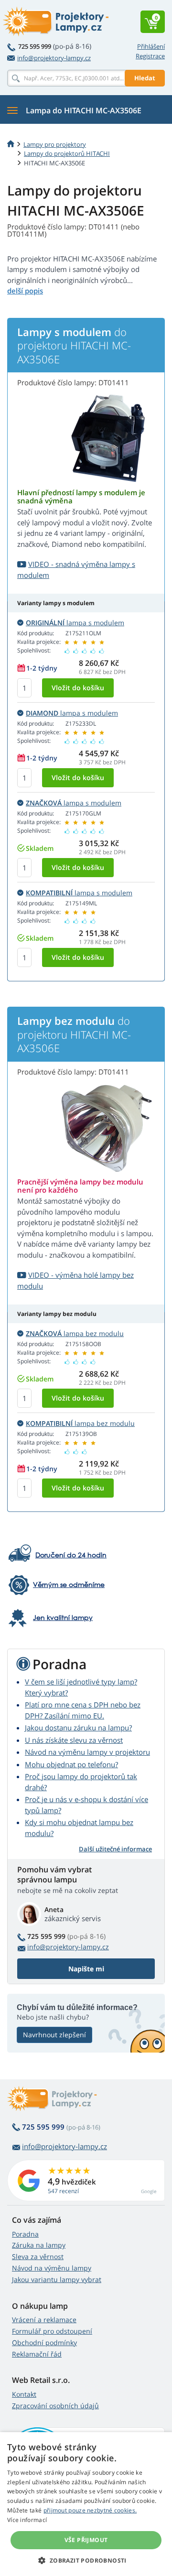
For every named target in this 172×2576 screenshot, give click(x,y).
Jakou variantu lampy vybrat (57, 2279)
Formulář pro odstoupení (52, 2331)
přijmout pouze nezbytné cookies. (90, 2510)
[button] (86, 2560)
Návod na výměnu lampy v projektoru (87, 1752)
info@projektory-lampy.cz (54, 58)
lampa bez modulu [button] (75, 1333)
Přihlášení (151, 46)
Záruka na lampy (39, 2245)
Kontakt (24, 2394)
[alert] (86, 2504)
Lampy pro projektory (55, 144)
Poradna (25, 2234)
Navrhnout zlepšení (54, 2035)
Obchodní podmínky (44, 2342)
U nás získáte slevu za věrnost (74, 1740)
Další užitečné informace (115, 1849)
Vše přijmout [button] (86, 2540)
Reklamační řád (37, 2354)
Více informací (27, 2520)
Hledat (145, 78)
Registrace (150, 56)
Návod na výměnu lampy (52, 2268)
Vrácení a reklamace (44, 2320)
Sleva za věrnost (38, 2256)
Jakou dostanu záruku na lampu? (78, 1728)
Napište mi (86, 1969)
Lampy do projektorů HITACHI (67, 153)
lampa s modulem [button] (75, 623)
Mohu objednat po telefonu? (71, 1764)
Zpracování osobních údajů (55, 2406)
